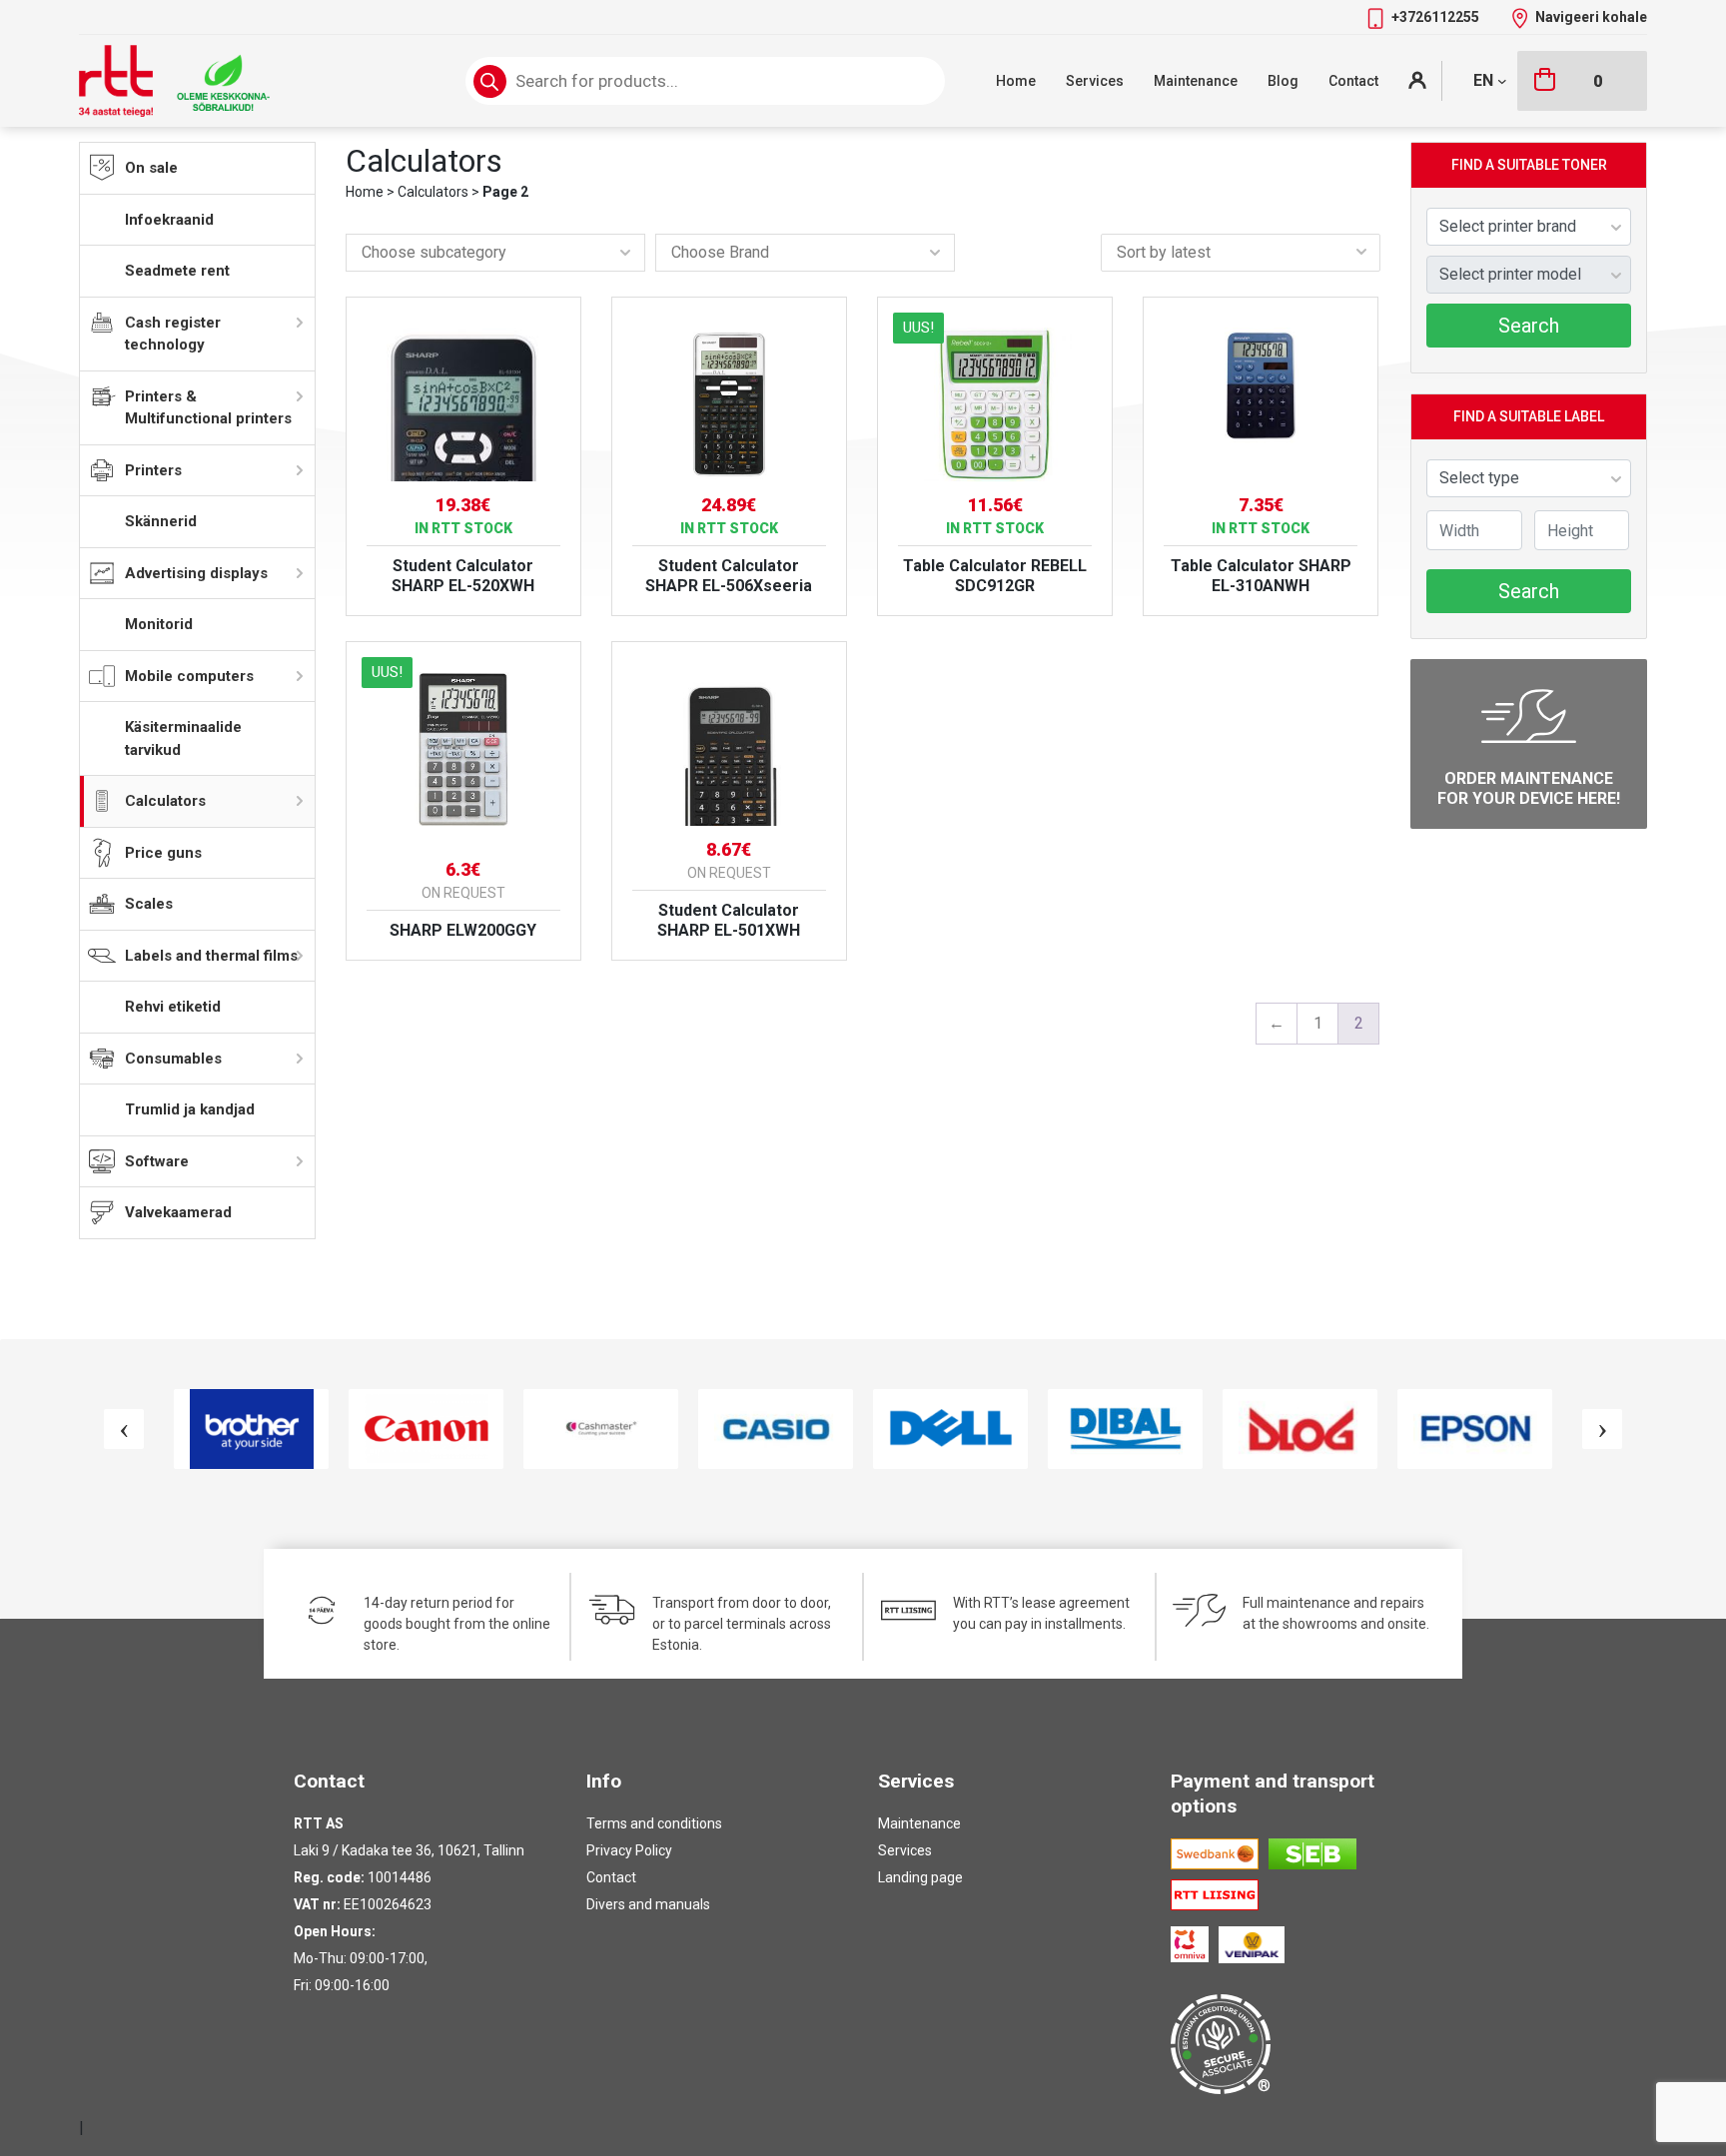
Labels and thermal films (211, 956)
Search (1529, 326)
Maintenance (1196, 81)
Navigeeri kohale (1591, 17)
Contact (1353, 81)
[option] (251, 1429)
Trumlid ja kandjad (190, 1109)
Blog (1283, 81)
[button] (495, 253)
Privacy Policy (629, 1850)
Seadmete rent (177, 271)
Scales (149, 904)
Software (157, 1161)
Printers (153, 470)
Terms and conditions (654, 1823)
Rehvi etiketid (173, 1007)
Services (1095, 81)
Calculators (165, 801)
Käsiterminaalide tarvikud (183, 738)
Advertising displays (196, 573)
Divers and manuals (648, 1904)
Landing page (920, 1877)
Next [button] (1602, 1429)
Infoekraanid (169, 220)
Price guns (163, 853)
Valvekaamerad (178, 1212)
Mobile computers (189, 676)
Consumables (173, 1059)
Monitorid (159, 624)
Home (1016, 81)
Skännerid (161, 521)
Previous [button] (124, 1429)
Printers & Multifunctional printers (208, 408)
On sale (151, 168)
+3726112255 (1437, 17)
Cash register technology (173, 334)
